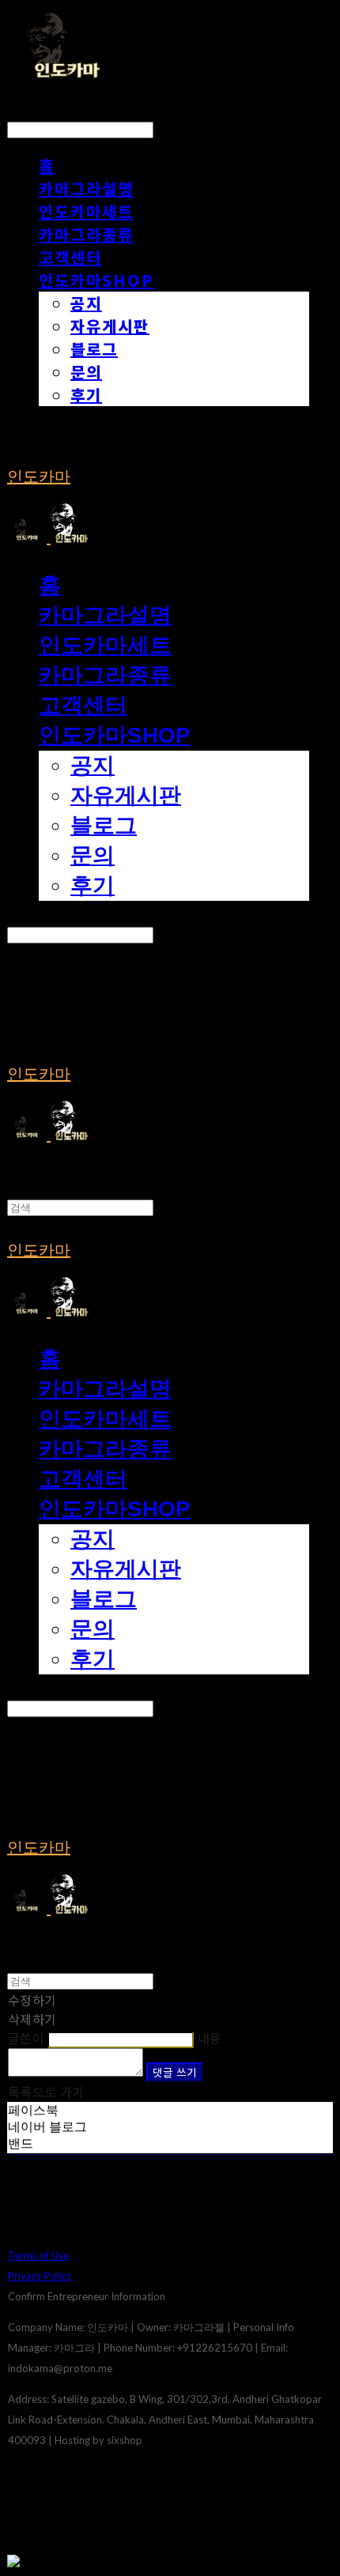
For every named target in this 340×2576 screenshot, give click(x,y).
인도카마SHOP (96, 280)
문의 (86, 372)
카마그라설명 (86, 188)
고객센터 (70, 257)
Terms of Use (38, 2255)
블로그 (94, 349)
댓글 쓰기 (174, 2072)
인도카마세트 (86, 211)
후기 (86, 395)
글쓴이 (26, 2038)
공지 (86, 303)
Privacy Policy (40, 2276)
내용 (210, 2038)
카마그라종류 (86, 234)
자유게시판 (110, 326)
